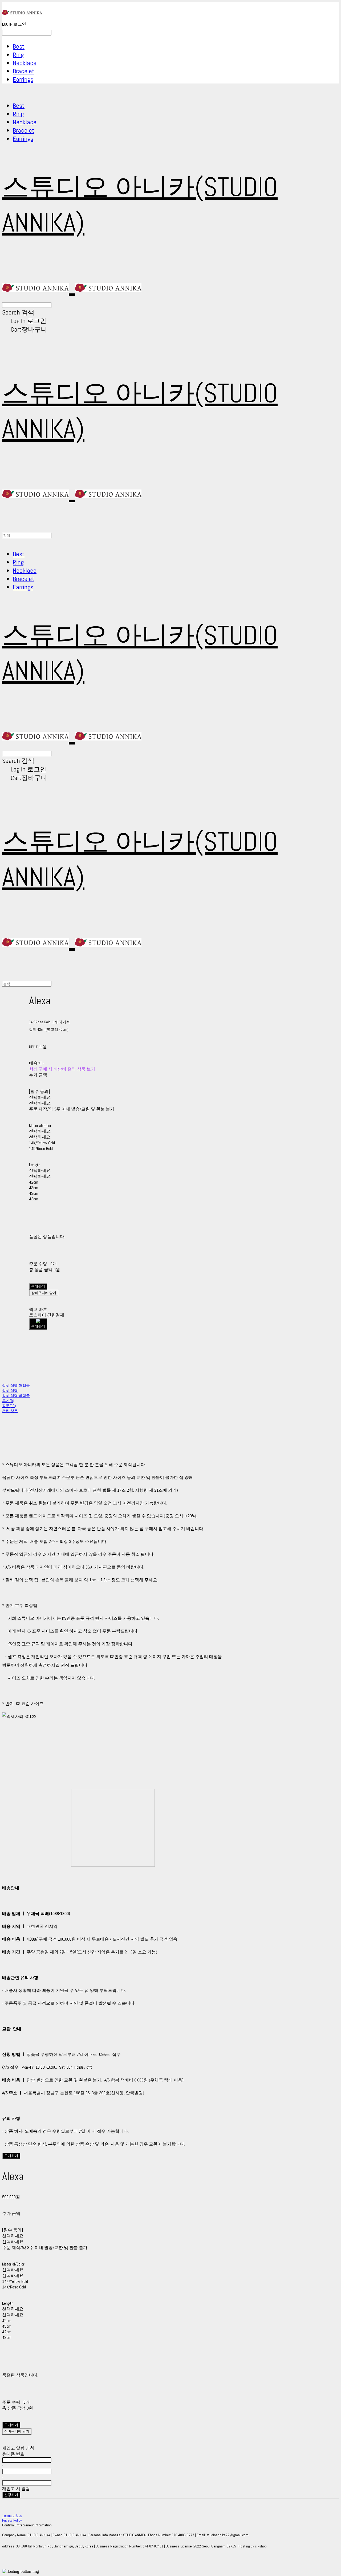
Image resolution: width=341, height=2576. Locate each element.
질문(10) (9, 1406)
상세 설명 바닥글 (16, 1396)
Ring (18, 55)
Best (19, 46)
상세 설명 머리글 (16, 1385)
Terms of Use (12, 2515)
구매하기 (11, 2156)
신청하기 (11, 2495)
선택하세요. (40, 1097)
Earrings (23, 79)
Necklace (25, 63)
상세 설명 (10, 1391)
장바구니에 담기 (17, 2431)
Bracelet (24, 71)
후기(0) (8, 1401)
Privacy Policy (12, 2520)
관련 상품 (10, 1411)
